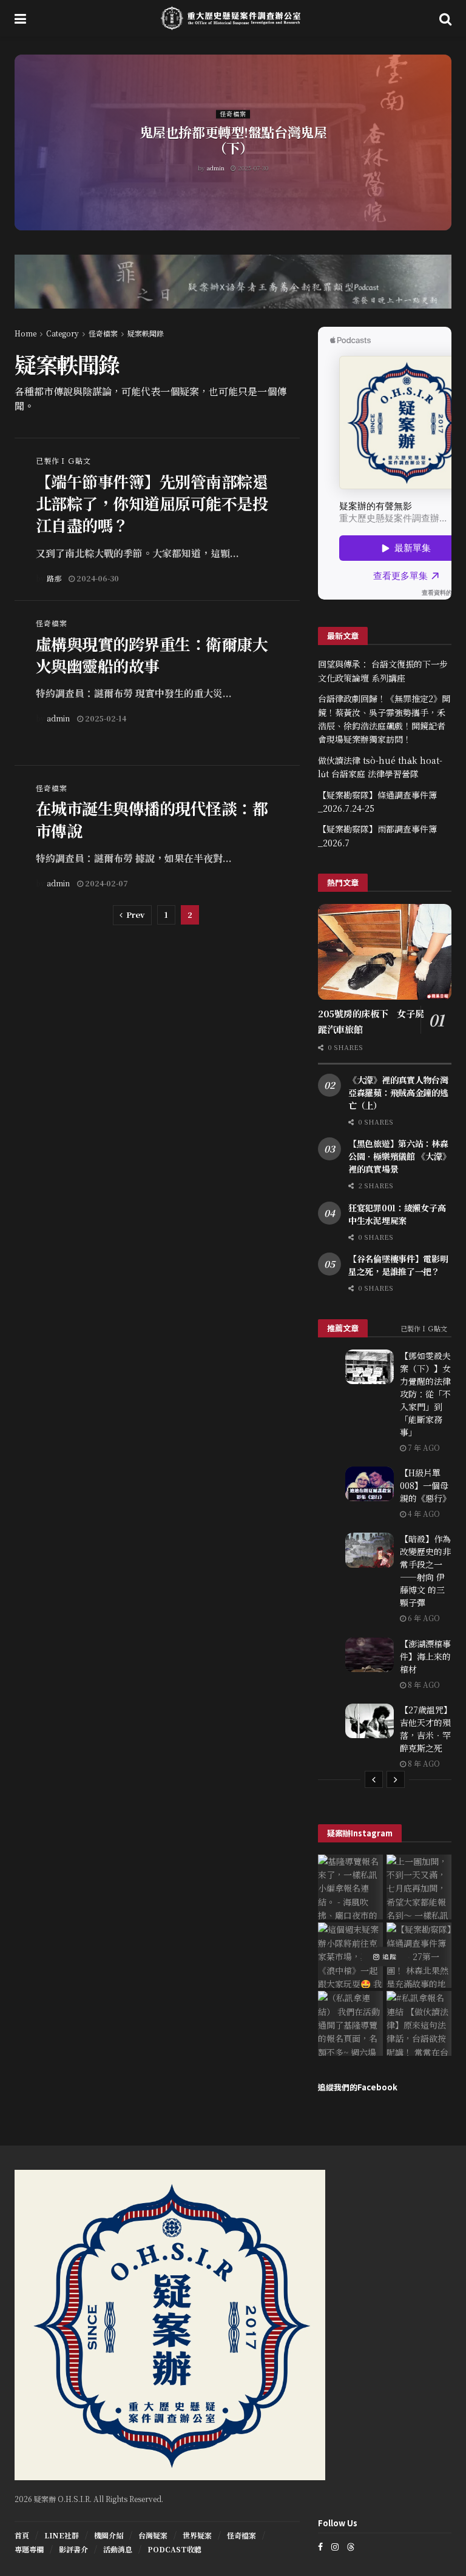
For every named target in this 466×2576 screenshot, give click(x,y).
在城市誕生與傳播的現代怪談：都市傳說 (152, 819)
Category (62, 333)
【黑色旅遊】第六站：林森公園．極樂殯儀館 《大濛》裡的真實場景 (399, 1156)
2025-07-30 (252, 168)
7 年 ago (423, 1447)
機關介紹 (109, 2535)
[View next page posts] (396, 1779)
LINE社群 (62, 2535)
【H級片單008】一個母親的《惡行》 (425, 1485)
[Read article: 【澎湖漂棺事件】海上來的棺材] (370, 1655)
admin (216, 168)
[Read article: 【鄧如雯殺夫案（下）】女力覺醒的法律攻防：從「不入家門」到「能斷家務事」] (370, 1367)
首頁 (22, 2535)
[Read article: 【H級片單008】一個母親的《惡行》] (370, 1484)
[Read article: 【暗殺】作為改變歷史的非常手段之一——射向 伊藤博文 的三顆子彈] (370, 1550)
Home (25, 333)
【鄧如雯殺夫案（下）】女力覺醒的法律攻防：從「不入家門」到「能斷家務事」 (425, 1394)
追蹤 (388, 1956)
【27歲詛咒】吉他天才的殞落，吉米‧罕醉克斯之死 (425, 1729)
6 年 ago (423, 1618)
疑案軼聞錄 (146, 333)
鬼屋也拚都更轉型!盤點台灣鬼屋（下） (233, 140)
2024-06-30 (97, 578)
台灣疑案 (153, 2535)
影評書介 (73, 2549)
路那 (54, 578)
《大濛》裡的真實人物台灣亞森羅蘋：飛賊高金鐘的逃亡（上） (398, 1092)
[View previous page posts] (374, 1779)
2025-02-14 (105, 718)
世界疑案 (197, 2535)
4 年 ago (423, 1514)
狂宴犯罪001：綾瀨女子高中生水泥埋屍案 (397, 1214)
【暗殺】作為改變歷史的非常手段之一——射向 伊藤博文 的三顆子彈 (425, 1571)
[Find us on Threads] (351, 2546)
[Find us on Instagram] (335, 2547)
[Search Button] (445, 18)
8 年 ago (423, 1684)
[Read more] (263, 578)
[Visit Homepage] (233, 18)
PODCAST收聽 (174, 2549)
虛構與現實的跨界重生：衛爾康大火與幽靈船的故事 (152, 654)
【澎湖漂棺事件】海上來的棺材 (425, 1656)
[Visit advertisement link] (233, 291)
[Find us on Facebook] (320, 2547)
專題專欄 (29, 2549)
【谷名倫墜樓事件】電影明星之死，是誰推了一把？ (398, 1265)
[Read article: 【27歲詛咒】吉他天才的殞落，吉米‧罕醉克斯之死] (370, 1721)
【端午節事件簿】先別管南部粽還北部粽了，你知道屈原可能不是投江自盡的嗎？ (152, 503)
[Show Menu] (20, 18)
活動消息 (118, 2549)
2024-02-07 (106, 883)
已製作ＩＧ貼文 (63, 461)
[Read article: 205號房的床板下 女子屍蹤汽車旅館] (385, 952)
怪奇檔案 (233, 114)
